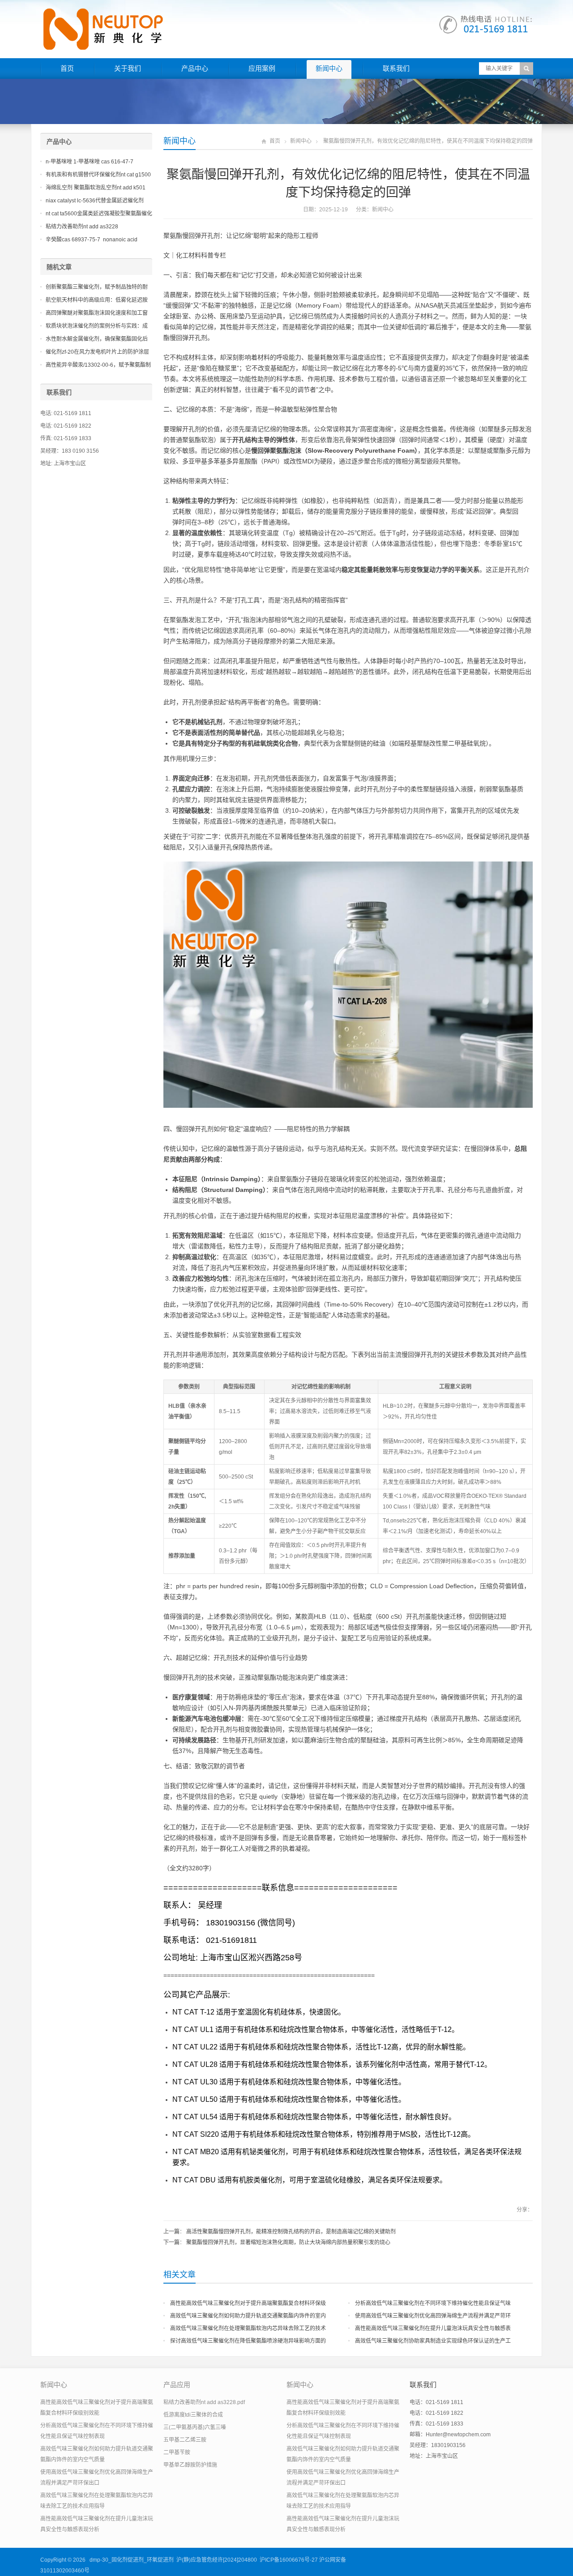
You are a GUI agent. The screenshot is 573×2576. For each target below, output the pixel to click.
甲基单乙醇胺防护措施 (190, 2465)
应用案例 (262, 68)
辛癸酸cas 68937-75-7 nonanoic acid (92, 240)
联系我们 (396, 68)
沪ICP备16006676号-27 (289, 2560)
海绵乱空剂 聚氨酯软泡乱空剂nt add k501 (96, 188)
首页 (67, 68)
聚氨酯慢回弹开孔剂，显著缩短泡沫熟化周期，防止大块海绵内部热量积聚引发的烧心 (288, 2242)
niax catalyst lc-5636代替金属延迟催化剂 (95, 201)
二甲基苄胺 (177, 2452)
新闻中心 (329, 68)
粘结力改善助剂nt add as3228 (82, 227)
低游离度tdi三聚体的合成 (193, 2415)
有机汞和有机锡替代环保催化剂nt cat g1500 (98, 175)
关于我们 (128, 68)
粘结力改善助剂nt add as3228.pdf (204, 2402)
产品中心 (195, 68)
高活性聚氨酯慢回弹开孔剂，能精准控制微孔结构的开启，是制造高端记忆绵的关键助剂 (291, 2232)
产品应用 (177, 2385)
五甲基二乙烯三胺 (185, 2440)
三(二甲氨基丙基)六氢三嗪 (195, 2427)
